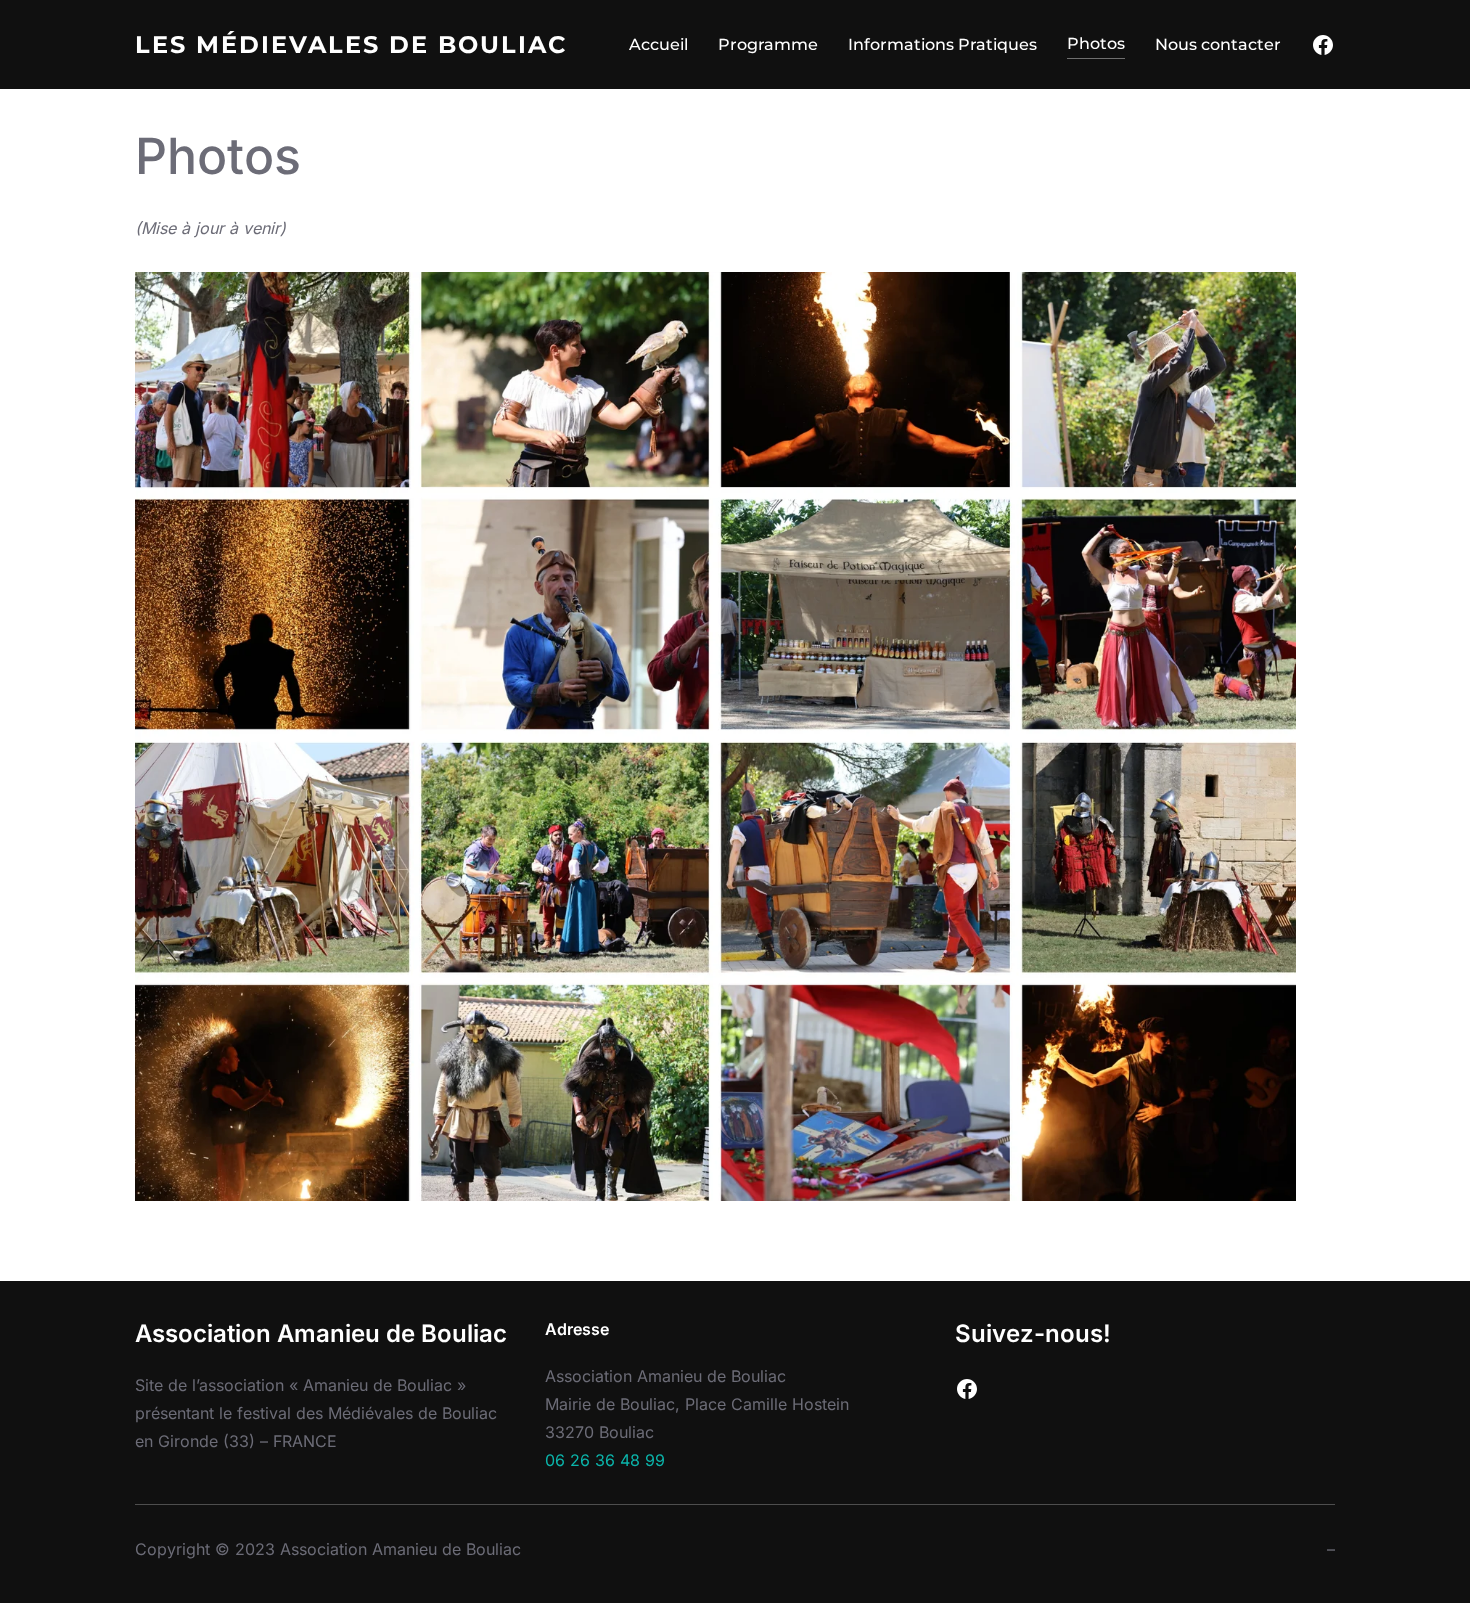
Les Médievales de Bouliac (351, 44)
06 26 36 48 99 (605, 1460)
